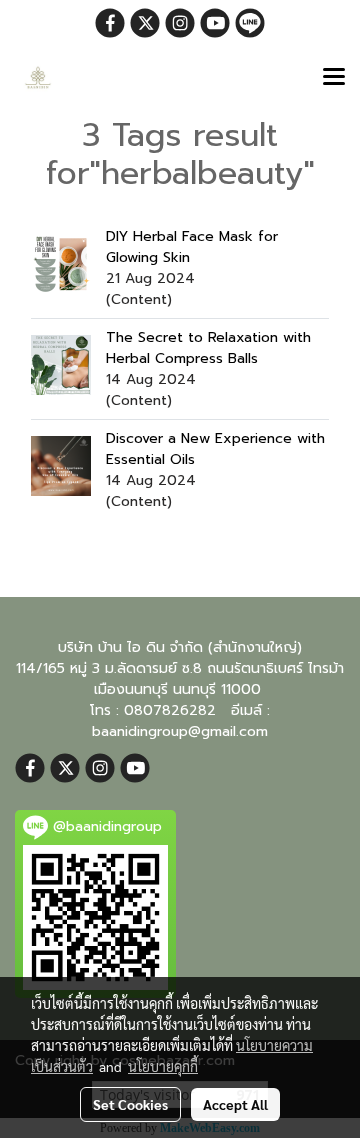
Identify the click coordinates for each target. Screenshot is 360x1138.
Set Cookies (130, 1104)
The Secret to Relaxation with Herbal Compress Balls (208, 348)
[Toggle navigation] (334, 78)
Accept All (235, 1104)
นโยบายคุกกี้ (163, 1066)
